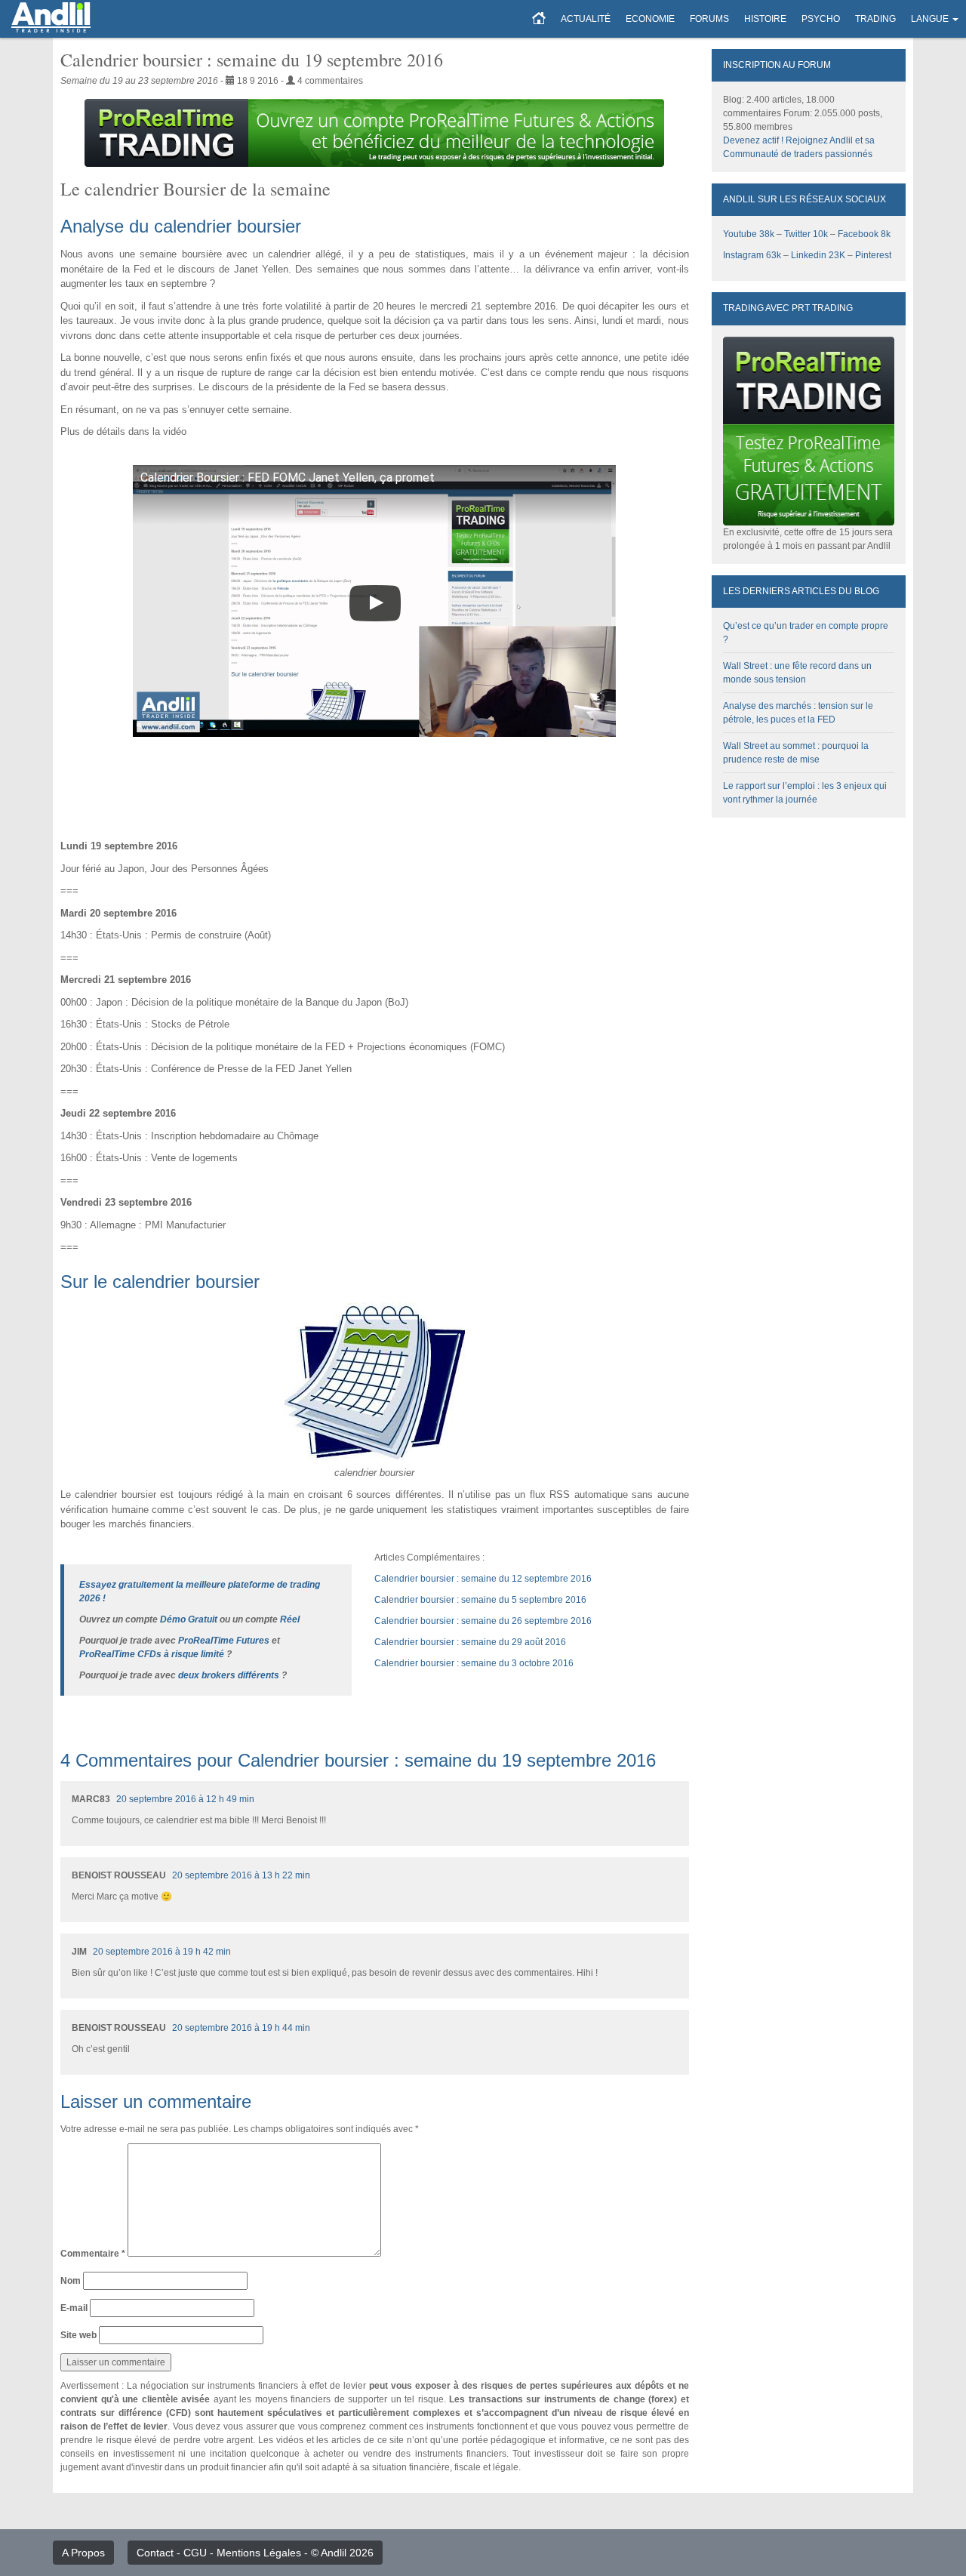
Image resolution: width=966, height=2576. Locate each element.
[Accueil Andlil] (539, 19)
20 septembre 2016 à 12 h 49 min (185, 1799)
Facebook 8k (864, 234)
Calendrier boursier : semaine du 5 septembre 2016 (480, 1600)
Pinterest (873, 255)
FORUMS (709, 19)
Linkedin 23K (818, 255)
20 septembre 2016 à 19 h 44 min (241, 2028)
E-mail (74, 2308)
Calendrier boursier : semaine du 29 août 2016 (470, 1642)
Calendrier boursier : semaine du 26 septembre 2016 (483, 1621)
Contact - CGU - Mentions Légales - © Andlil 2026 (255, 2553)
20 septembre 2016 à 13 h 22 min (241, 1875)
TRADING (875, 19)
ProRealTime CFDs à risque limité (152, 1654)
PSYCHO (821, 19)
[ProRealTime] (375, 133)
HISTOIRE (765, 19)
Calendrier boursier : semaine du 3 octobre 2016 (474, 1663)
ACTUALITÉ (586, 19)
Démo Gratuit (189, 1619)
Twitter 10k (806, 234)
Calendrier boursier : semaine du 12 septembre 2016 (483, 1579)
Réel (290, 1619)
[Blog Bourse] (51, 19)
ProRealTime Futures (224, 1641)
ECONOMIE (650, 19)
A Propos (83, 2553)
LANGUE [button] (930, 19)
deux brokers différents (229, 1675)
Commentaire (93, 2254)
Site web (78, 2335)
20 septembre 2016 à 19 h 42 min (162, 1952)
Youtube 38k (749, 234)
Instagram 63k (752, 255)
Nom (71, 2281)
